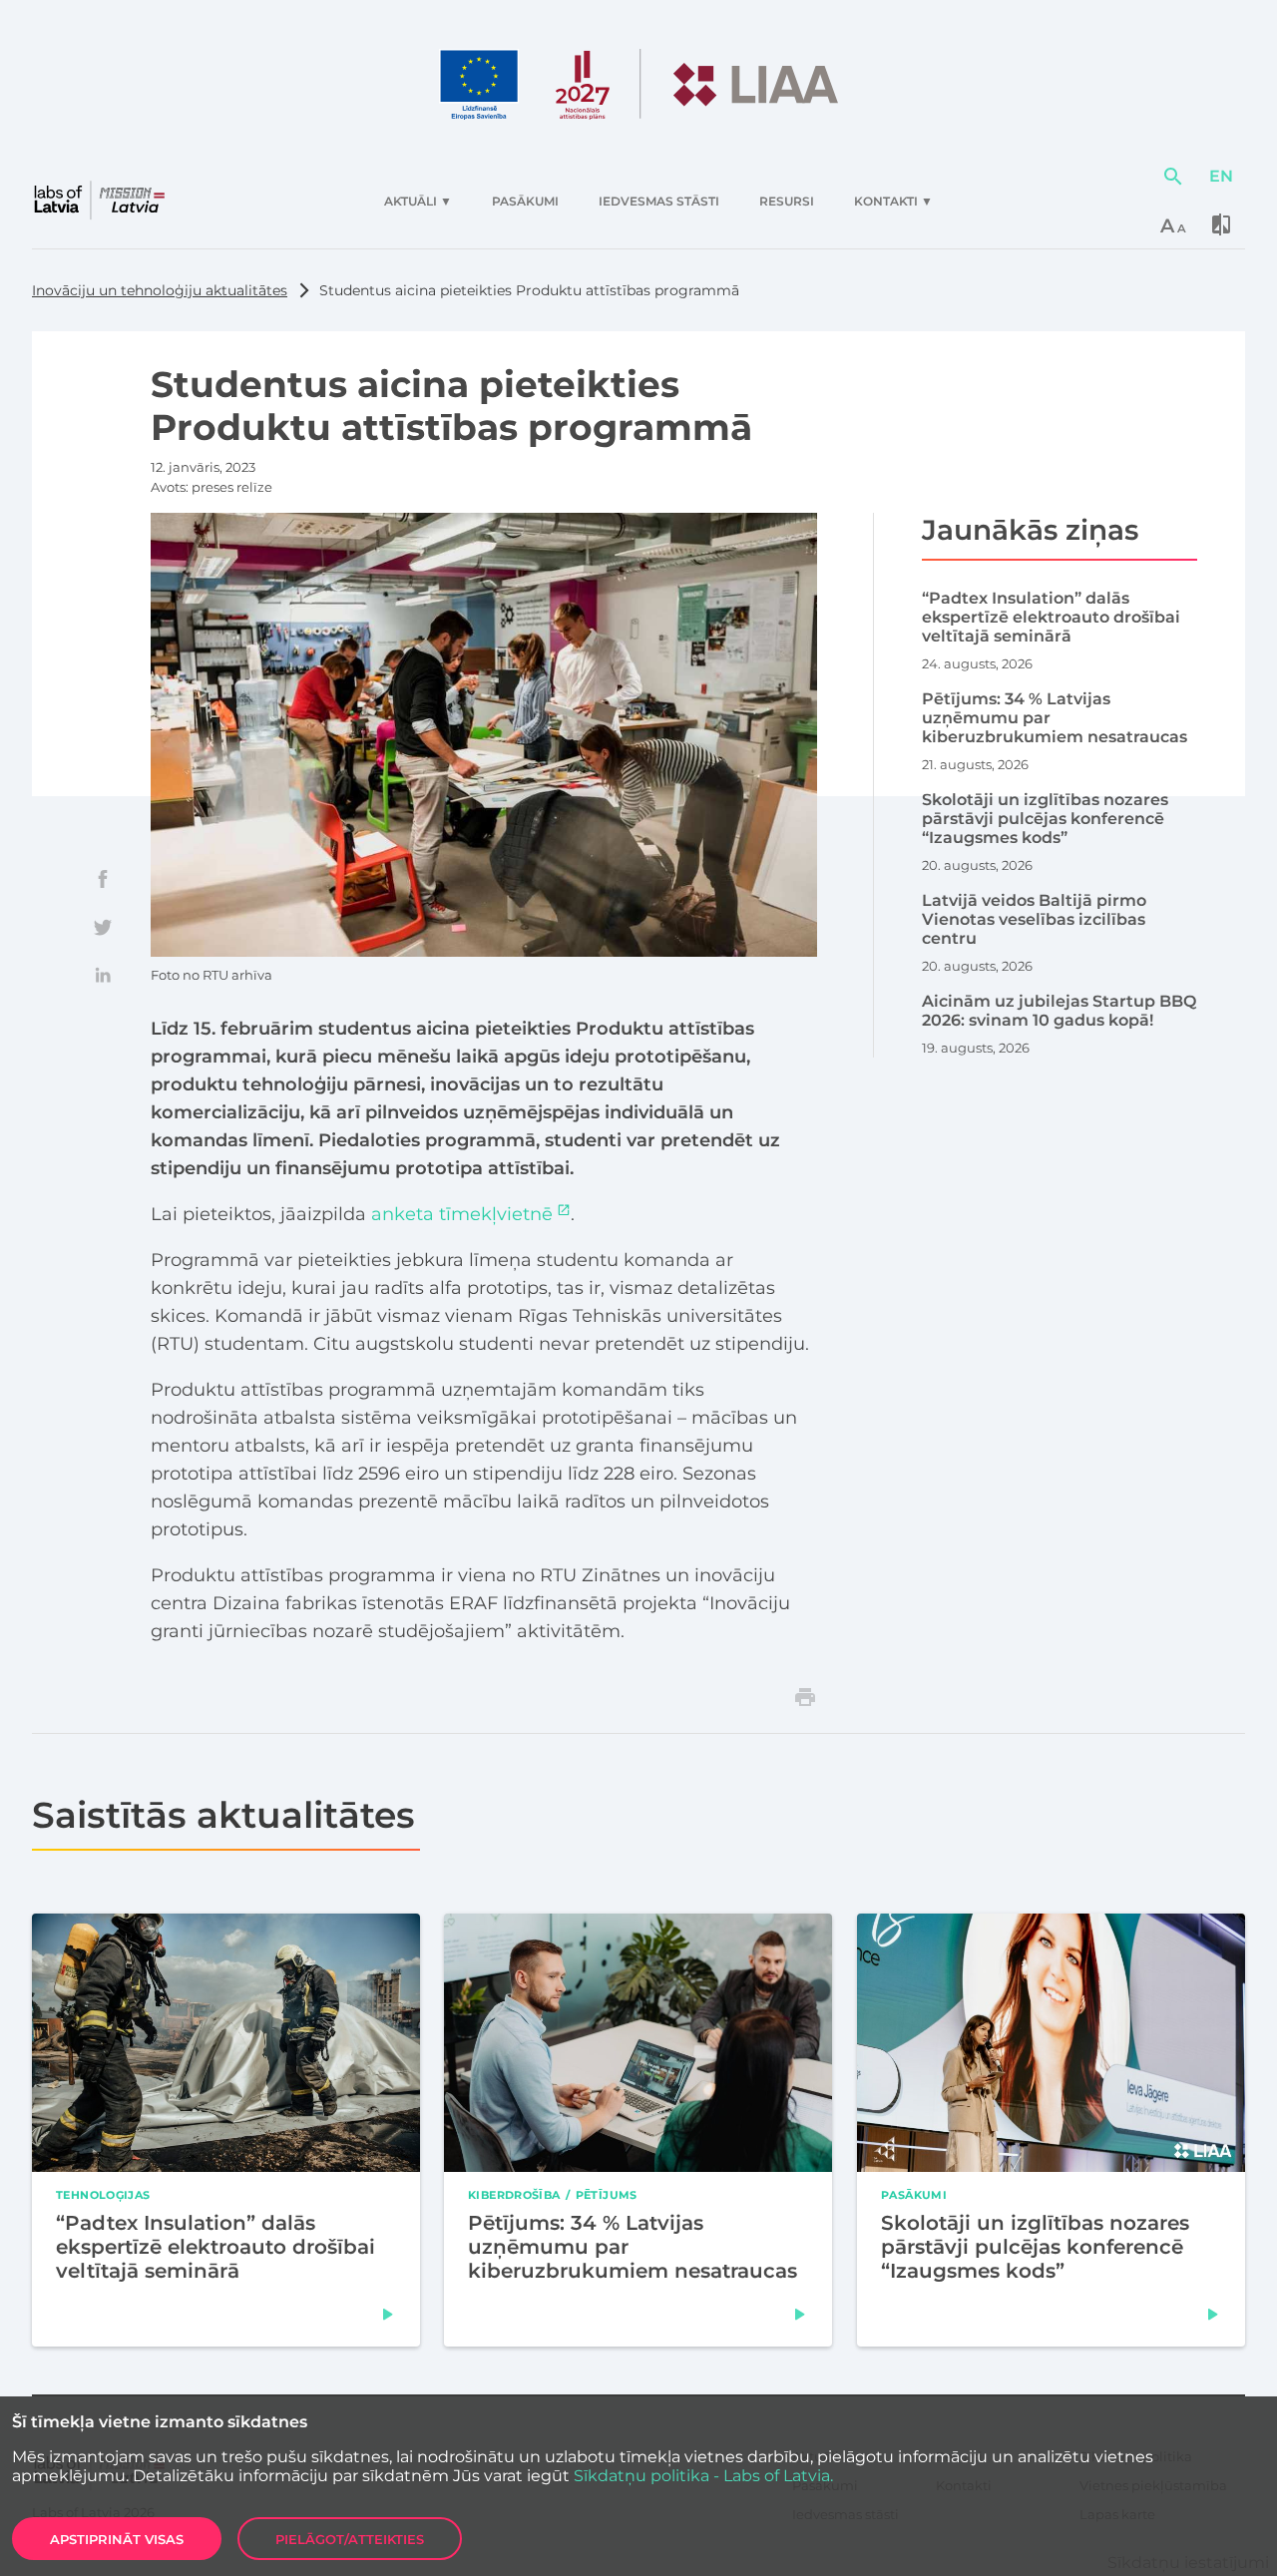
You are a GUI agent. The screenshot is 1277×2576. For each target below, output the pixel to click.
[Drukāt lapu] (805, 1697)
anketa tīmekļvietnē (462, 1214)
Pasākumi (914, 2195)
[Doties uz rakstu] (388, 2315)
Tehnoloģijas (103, 2195)
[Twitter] (103, 927)
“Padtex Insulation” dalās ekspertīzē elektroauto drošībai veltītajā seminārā (215, 2247)
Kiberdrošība (514, 2195)
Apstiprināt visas (117, 2539)
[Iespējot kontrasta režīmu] (1221, 224)
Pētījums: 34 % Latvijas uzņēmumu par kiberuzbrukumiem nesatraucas (633, 2247)
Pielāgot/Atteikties (350, 2539)
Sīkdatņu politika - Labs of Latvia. (703, 2476)
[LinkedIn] (103, 975)
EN (1221, 176)
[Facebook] (103, 879)
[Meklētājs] (1173, 177)
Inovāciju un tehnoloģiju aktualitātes (160, 290)
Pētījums (607, 2195)
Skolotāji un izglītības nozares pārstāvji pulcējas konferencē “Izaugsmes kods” (1035, 2247)
